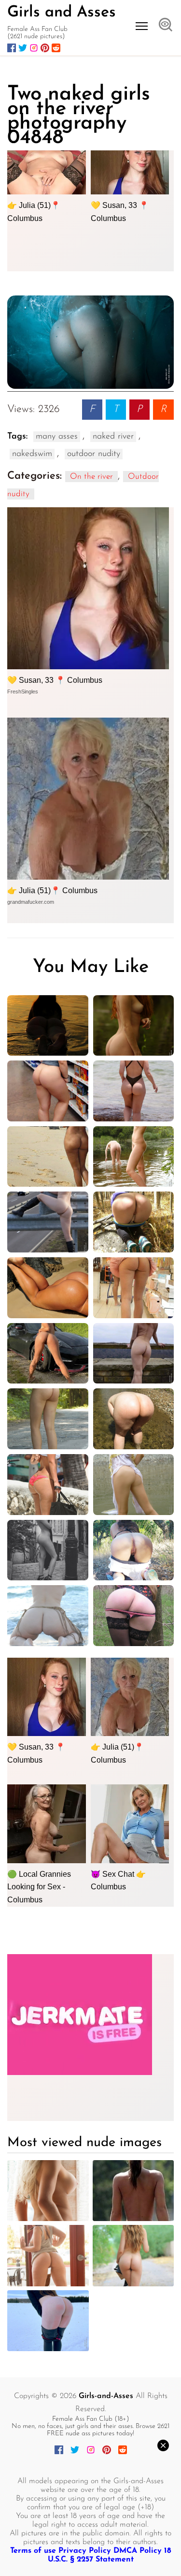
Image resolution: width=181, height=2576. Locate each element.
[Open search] (166, 26)
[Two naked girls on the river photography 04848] (90, 342)
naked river (113, 437)
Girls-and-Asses (106, 2396)
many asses (57, 437)
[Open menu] (142, 26)
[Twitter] (23, 48)
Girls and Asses (62, 13)
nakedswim (32, 454)
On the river (91, 477)
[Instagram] (34, 48)
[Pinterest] (45, 48)
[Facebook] (12, 48)
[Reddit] (56, 48)
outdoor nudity (94, 454)
